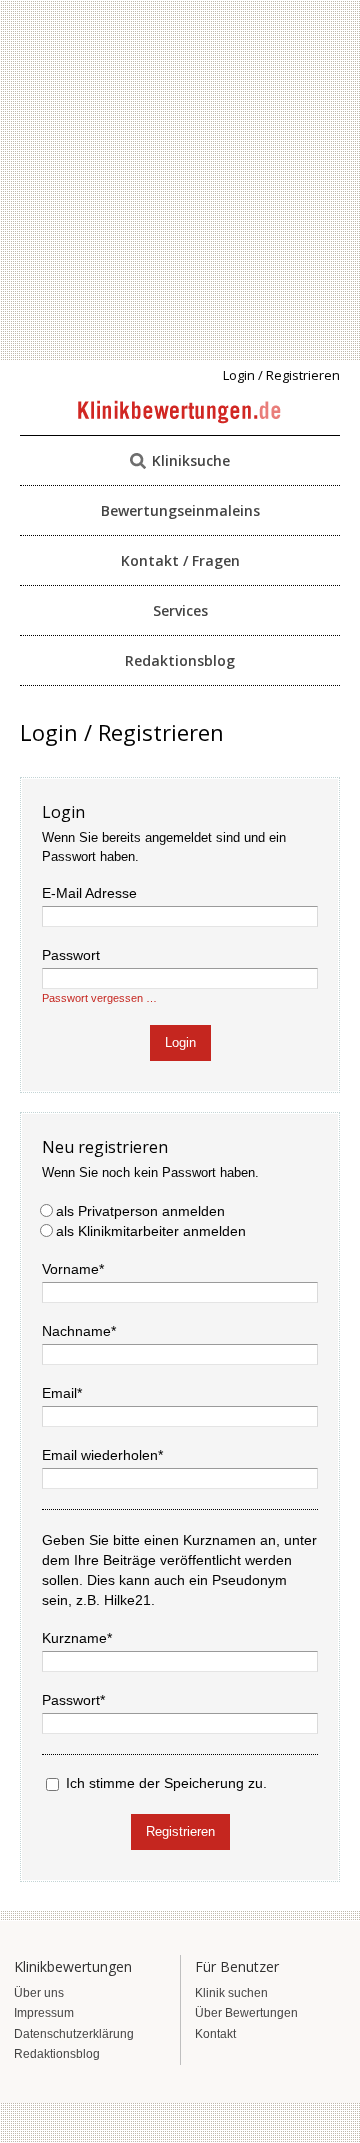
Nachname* (79, 1331)
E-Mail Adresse (89, 893)
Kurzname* (77, 1638)
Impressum (44, 2013)
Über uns (39, 1993)
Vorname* (73, 1269)
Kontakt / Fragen (180, 560)
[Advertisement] (180, 180)
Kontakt (215, 2034)
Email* (62, 1393)
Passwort (71, 955)
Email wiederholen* (102, 1455)
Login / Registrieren (281, 375)
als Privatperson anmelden (140, 1211)
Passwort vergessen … (99, 998)
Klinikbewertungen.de (180, 412)
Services (180, 610)
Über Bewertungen (246, 2013)
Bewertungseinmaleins (180, 510)
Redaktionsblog (180, 660)
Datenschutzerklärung (74, 2034)
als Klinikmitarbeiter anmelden (151, 1231)
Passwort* (73, 1700)
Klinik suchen (231, 1993)
